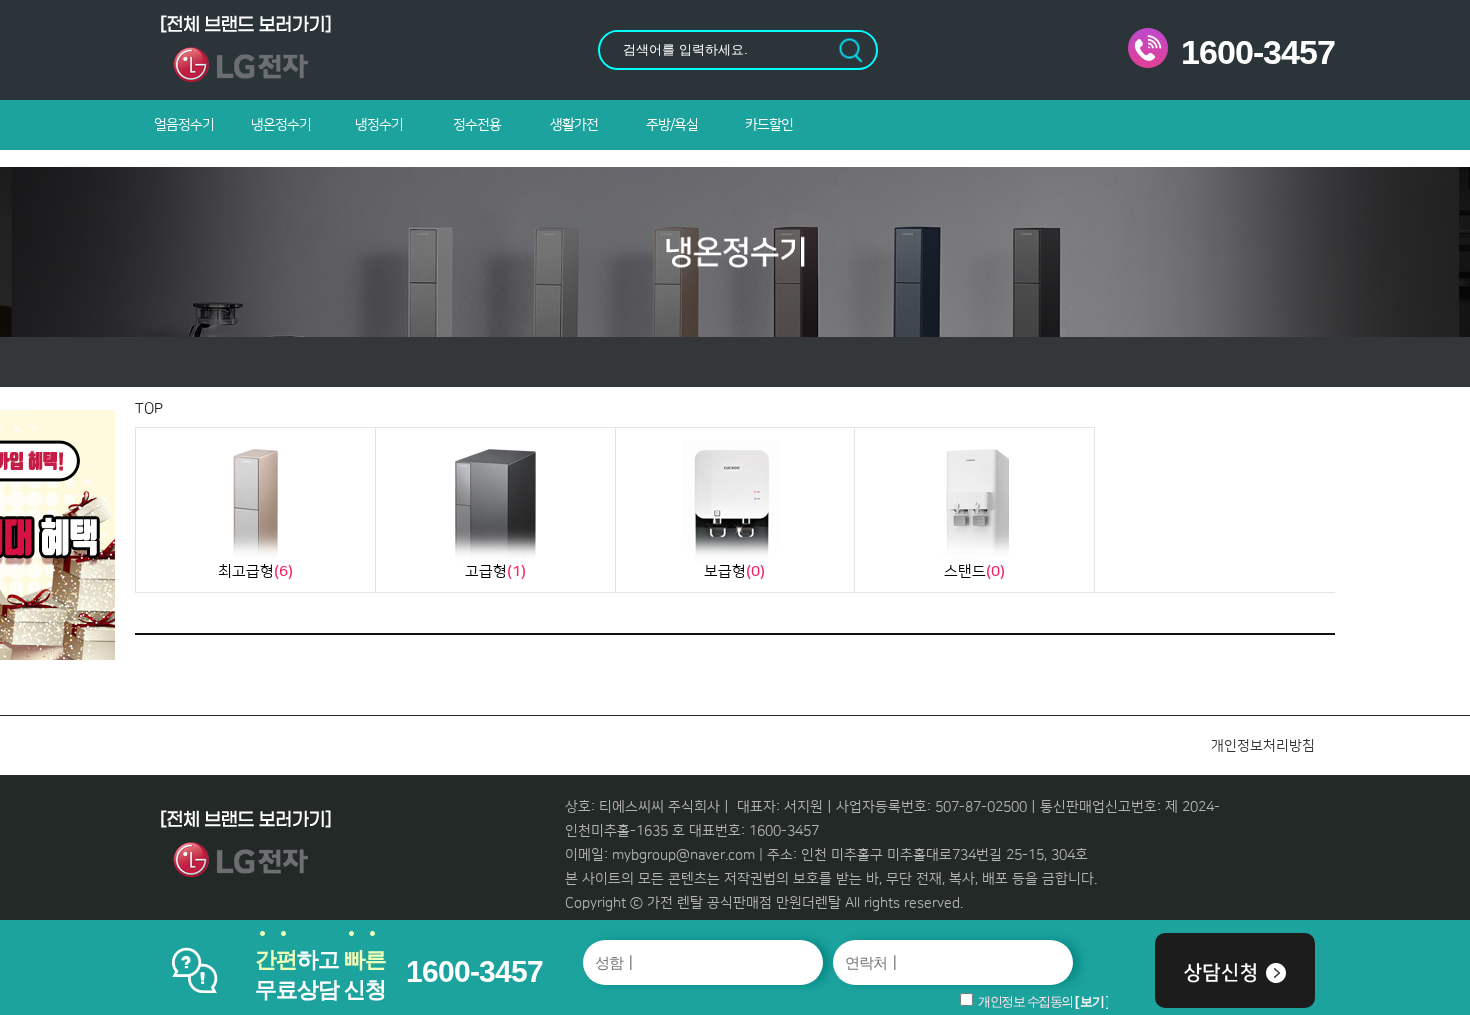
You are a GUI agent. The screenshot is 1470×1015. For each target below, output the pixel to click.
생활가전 (574, 125)
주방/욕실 (672, 125)
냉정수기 (379, 125)
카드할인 (769, 125)
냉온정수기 (281, 125)
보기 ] (1094, 1001)
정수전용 (477, 125)
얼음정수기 (184, 125)
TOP (149, 408)
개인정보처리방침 (1263, 746)
